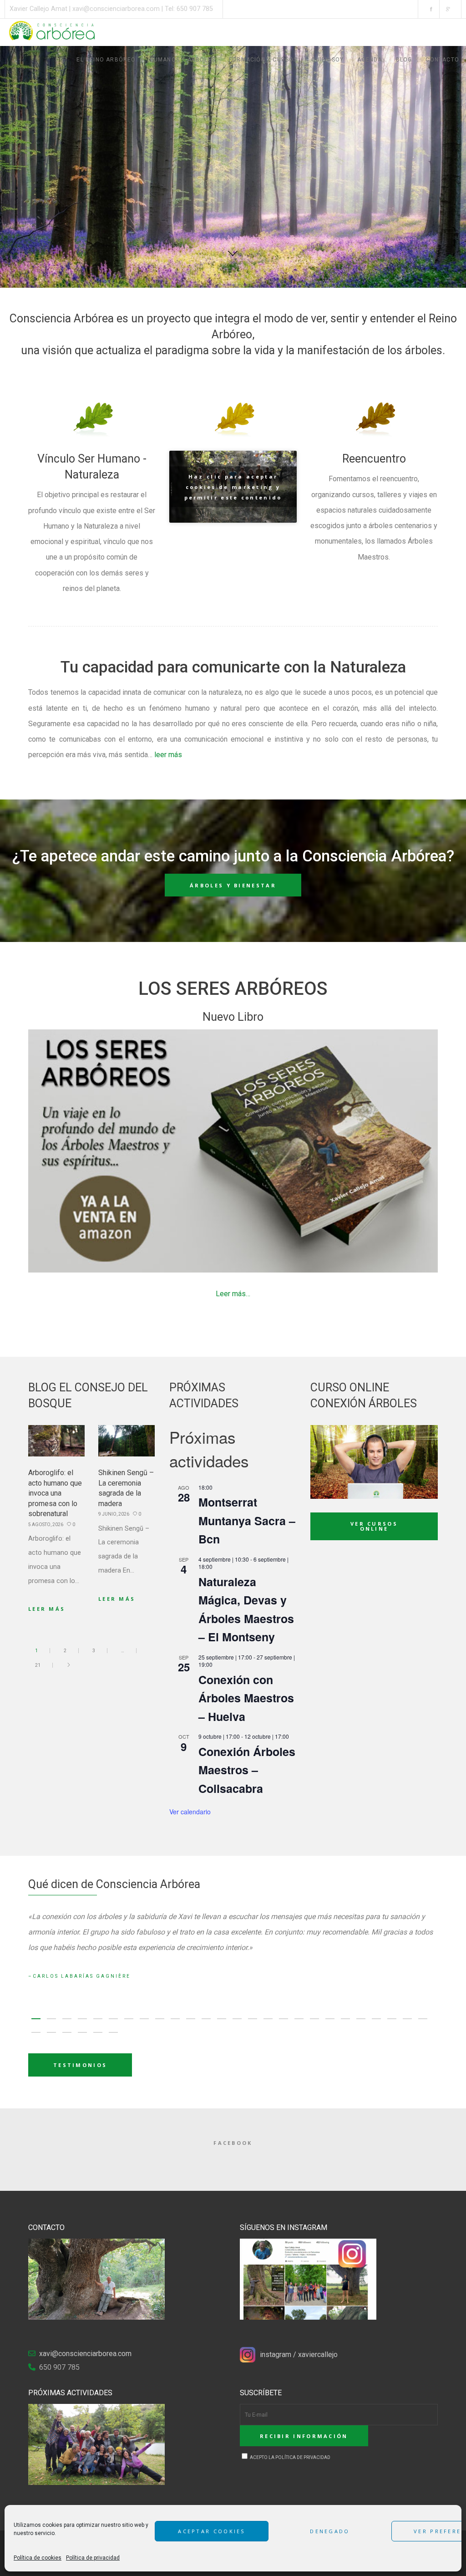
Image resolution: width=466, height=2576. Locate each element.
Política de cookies (38, 2558)
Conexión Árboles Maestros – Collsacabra (247, 1770)
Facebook (233, 2143)
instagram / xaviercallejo (299, 2355)
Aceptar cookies (212, 2531)
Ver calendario (190, 1812)
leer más (168, 755)
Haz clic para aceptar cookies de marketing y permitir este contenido (233, 487)
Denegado (330, 2531)
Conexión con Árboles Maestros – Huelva (246, 1698)
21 (38, 1665)
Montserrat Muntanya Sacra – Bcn (247, 1520)
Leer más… (233, 1294)
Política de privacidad (93, 2558)
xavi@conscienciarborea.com (116, 9)
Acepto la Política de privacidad (290, 2457)
